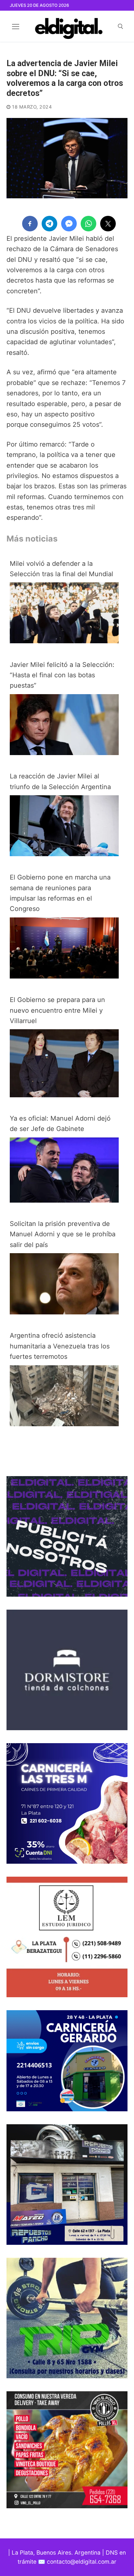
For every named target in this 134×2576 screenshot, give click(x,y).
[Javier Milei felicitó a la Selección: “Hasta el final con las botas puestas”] (64, 753)
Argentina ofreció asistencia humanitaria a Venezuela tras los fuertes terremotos (60, 1346)
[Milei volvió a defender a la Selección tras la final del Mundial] (64, 641)
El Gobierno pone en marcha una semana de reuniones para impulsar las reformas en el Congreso (60, 893)
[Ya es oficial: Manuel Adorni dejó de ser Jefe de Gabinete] (64, 1200)
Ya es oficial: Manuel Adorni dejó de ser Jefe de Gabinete (60, 1124)
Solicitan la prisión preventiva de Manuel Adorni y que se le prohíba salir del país (63, 1234)
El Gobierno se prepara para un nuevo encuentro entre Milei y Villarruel (57, 1010)
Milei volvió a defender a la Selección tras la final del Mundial (61, 569)
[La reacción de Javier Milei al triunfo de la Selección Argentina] (64, 854)
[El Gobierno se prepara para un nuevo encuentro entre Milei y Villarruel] (64, 1095)
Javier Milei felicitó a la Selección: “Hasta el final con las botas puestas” (62, 675)
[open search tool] (121, 26)
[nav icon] (16, 26)
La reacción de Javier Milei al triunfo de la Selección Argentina (60, 781)
